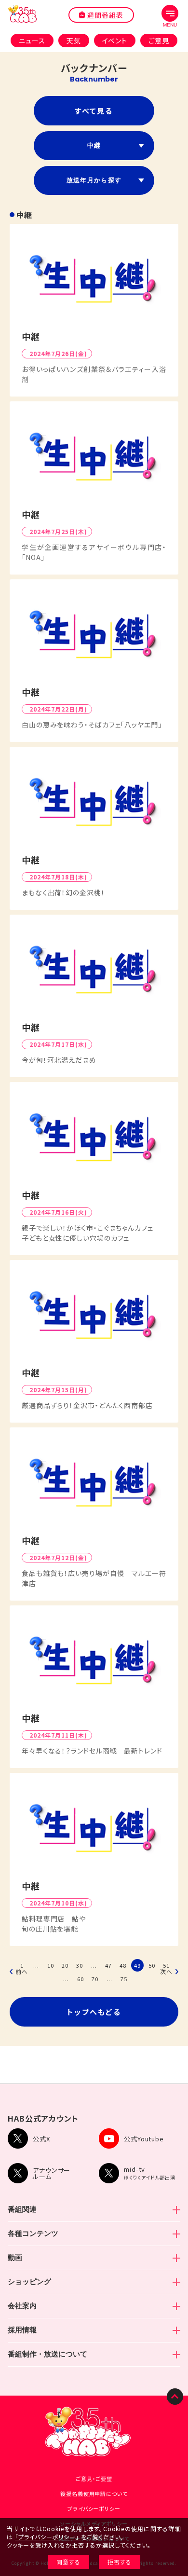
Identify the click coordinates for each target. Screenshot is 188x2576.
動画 (15, 2257)
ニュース (32, 41)
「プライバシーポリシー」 (47, 2537)
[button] (170, 16)
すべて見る (94, 111)
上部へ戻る (175, 2397)
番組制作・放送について (47, 2354)
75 (124, 1979)
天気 (74, 41)
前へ (22, 1972)
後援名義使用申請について (94, 2494)
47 (108, 1965)
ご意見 (159, 41)
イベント (115, 41)
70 (95, 1979)
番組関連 (22, 2209)
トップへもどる (94, 2012)
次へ (166, 1972)
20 (65, 1965)
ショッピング (29, 2281)
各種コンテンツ (33, 2233)
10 (51, 1965)
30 (80, 1965)
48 (123, 1965)
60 (81, 1979)
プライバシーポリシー (94, 2508)
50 (152, 1965)
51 (166, 1965)
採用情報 (22, 2330)
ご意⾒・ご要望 (94, 2479)
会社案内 (22, 2306)
